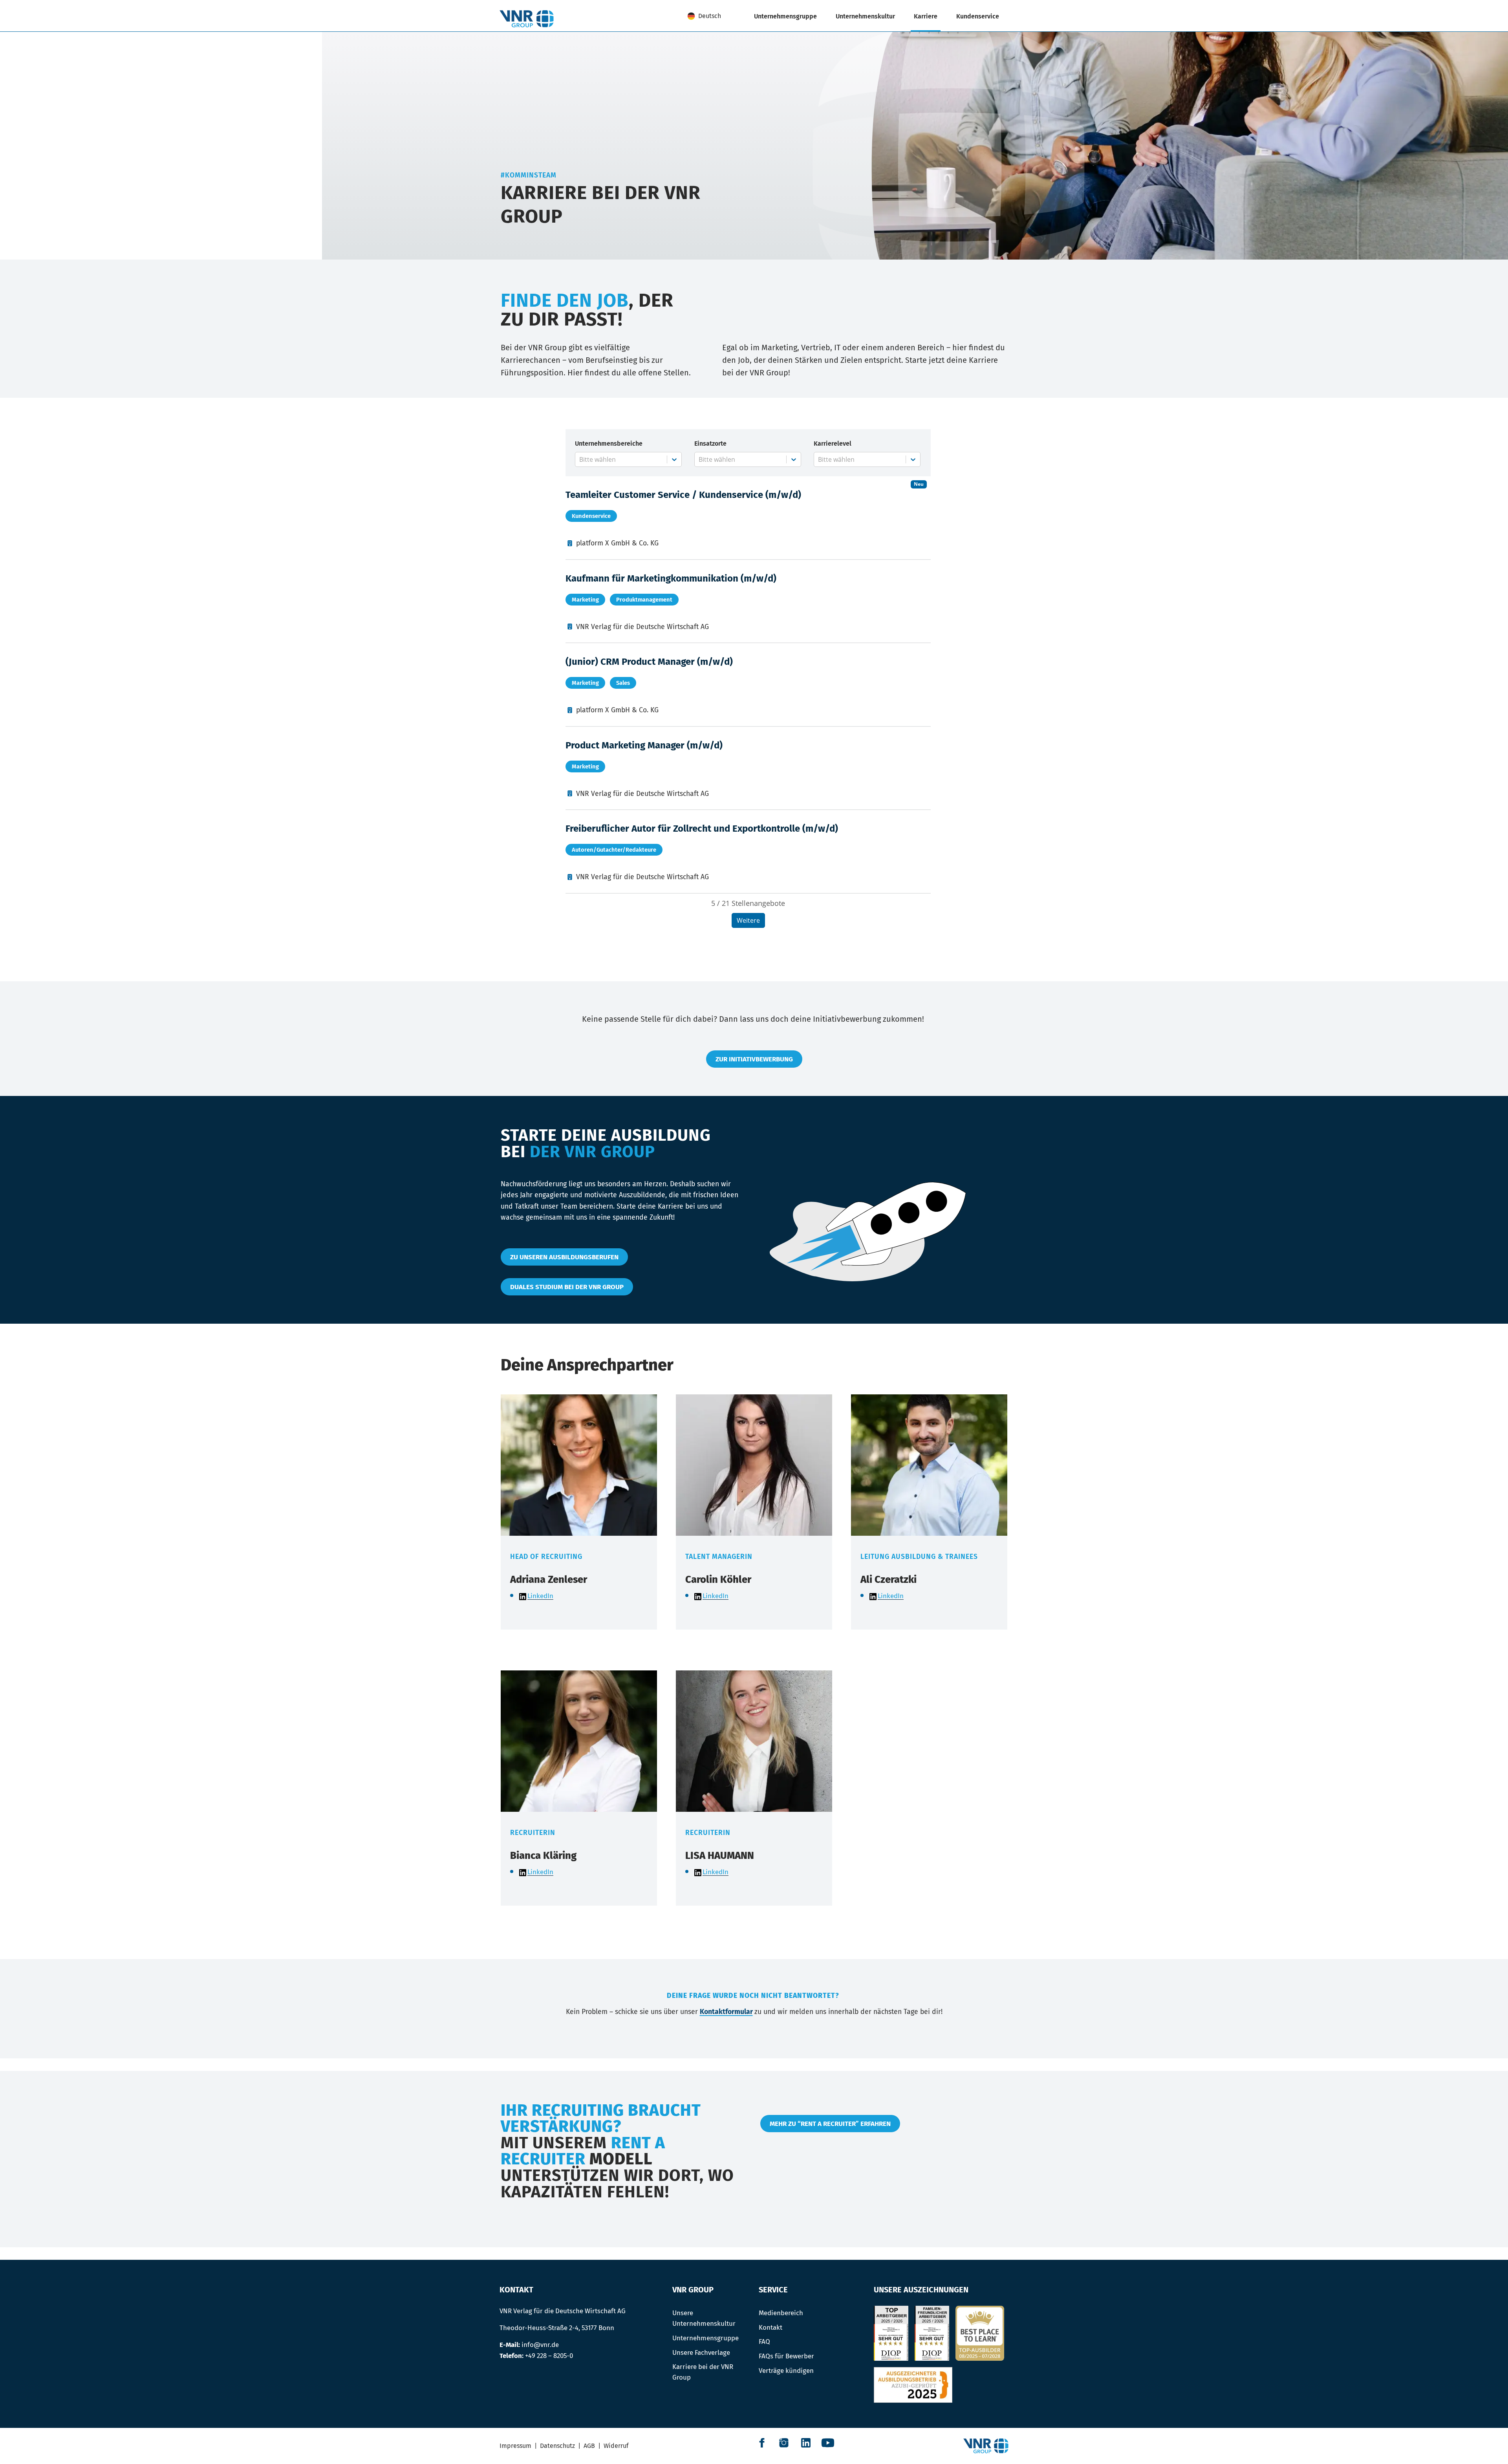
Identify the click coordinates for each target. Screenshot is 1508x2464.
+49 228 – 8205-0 (549, 2356)
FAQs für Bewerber (786, 2356)
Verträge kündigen (786, 2371)
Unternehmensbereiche (609, 444)
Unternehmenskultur (865, 16)
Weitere (748, 920)
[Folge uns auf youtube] (828, 2443)
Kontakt (770, 2327)
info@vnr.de (540, 2345)
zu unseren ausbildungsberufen (564, 1257)
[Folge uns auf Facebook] (762, 2443)
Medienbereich (781, 2313)
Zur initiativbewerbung (754, 1059)
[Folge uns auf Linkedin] (806, 2443)
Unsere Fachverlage (701, 2352)
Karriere (926, 16)
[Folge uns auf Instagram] (784, 2443)
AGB (589, 2446)
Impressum (515, 2446)
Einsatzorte (710, 444)
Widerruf (616, 2446)
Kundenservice (978, 16)
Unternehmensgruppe (785, 16)
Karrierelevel (833, 444)
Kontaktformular (726, 2012)
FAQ (764, 2341)
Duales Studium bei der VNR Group (567, 1287)
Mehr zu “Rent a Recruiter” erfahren (830, 2124)
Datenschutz (557, 2446)
